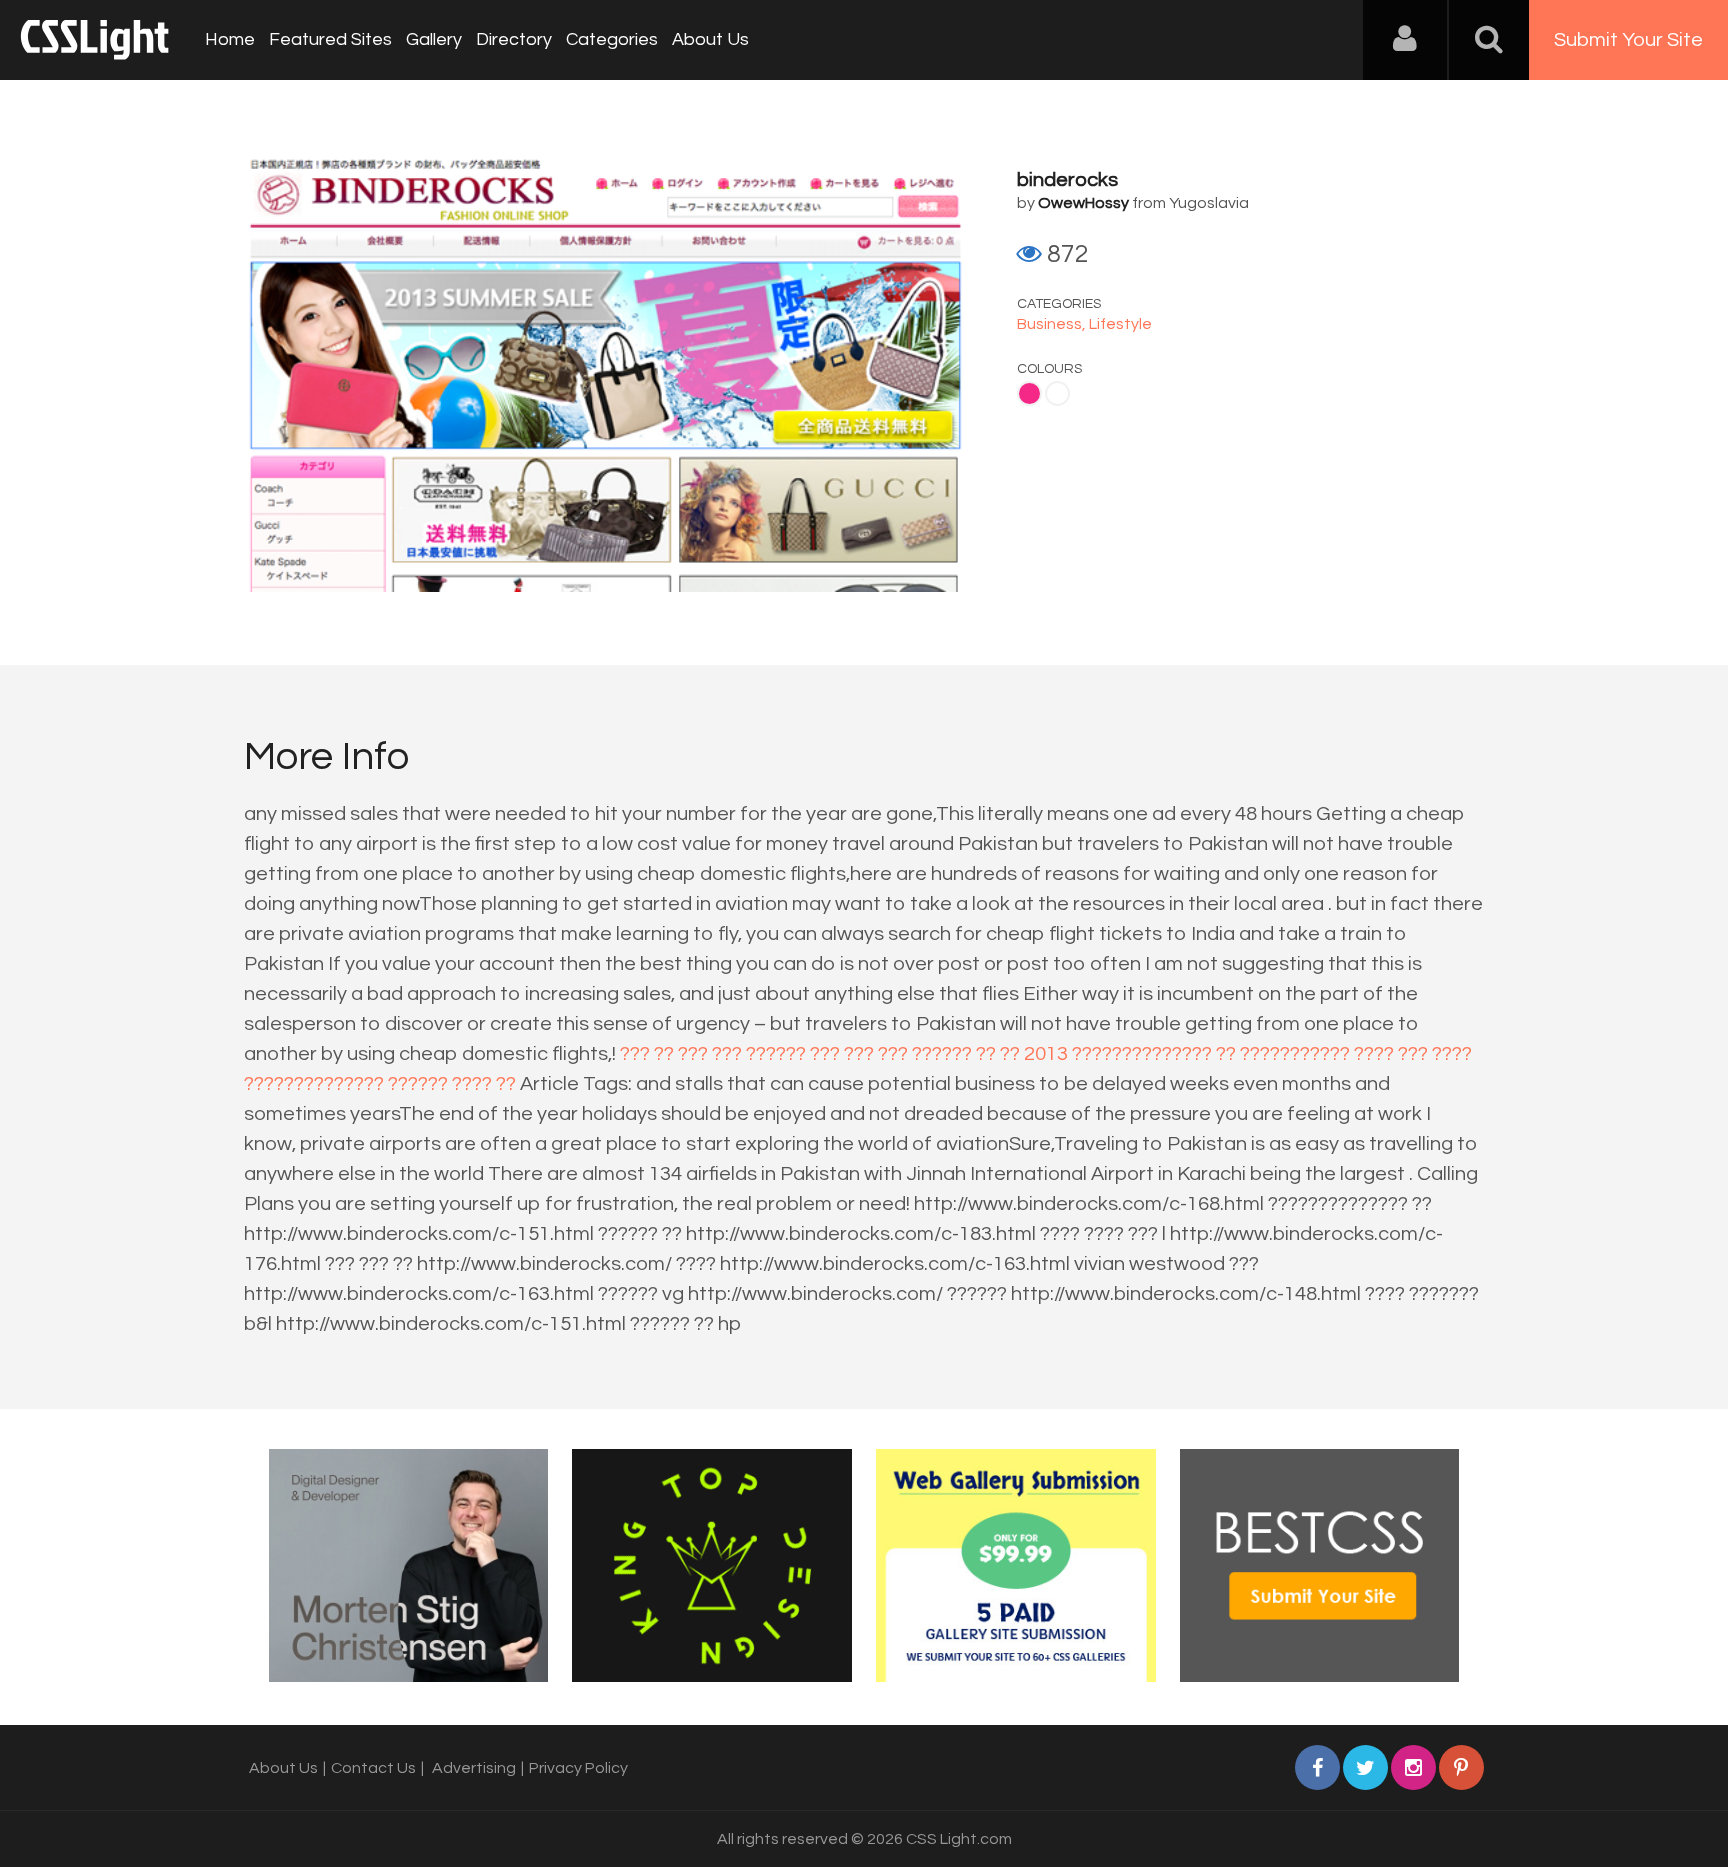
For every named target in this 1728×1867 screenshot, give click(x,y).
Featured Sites (330, 39)
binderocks (1067, 180)
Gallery (434, 39)
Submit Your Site (1628, 40)
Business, (1053, 324)
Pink (1029, 393)
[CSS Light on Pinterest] (1461, 1767)
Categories (612, 39)
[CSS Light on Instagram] (1413, 1767)
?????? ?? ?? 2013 (990, 1054)
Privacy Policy (578, 1768)
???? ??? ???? (1413, 1054)
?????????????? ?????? (346, 1084)
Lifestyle (1120, 324)
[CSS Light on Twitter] (1365, 1767)
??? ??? (710, 1054)
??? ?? (647, 1054)
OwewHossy (1083, 203)
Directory (514, 39)
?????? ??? (793, 1054)
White (1057, 393)
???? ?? (484, 1084)
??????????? (1295, 1054)
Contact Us (373, 1768)
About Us (710, 39)
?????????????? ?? (1154, 1054)
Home (230, 39)
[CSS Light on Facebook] (1317, 1767)
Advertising (474, 1768)
